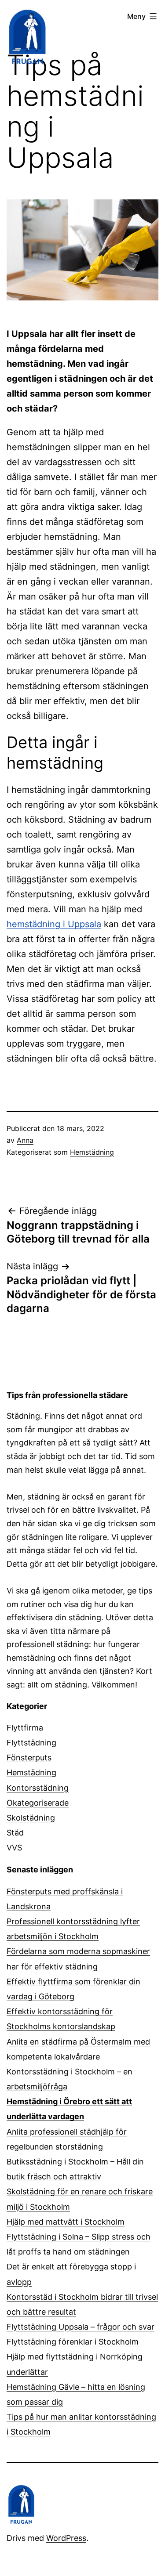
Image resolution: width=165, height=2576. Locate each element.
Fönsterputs (29, 1758)
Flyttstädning (31, 1743)
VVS (14, 1848)
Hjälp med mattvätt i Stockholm (66, 2222)
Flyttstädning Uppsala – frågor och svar (81, 2327)
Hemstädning (92, 1152)
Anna (25, 1140)
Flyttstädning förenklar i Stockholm (73, 2342)
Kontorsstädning (38, 1788)
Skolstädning (31, 1818)
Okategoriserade (38, 1803)
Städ (15, 1833)
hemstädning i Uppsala (54, 924)
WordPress (66, 2538)
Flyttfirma (25, 1728)
